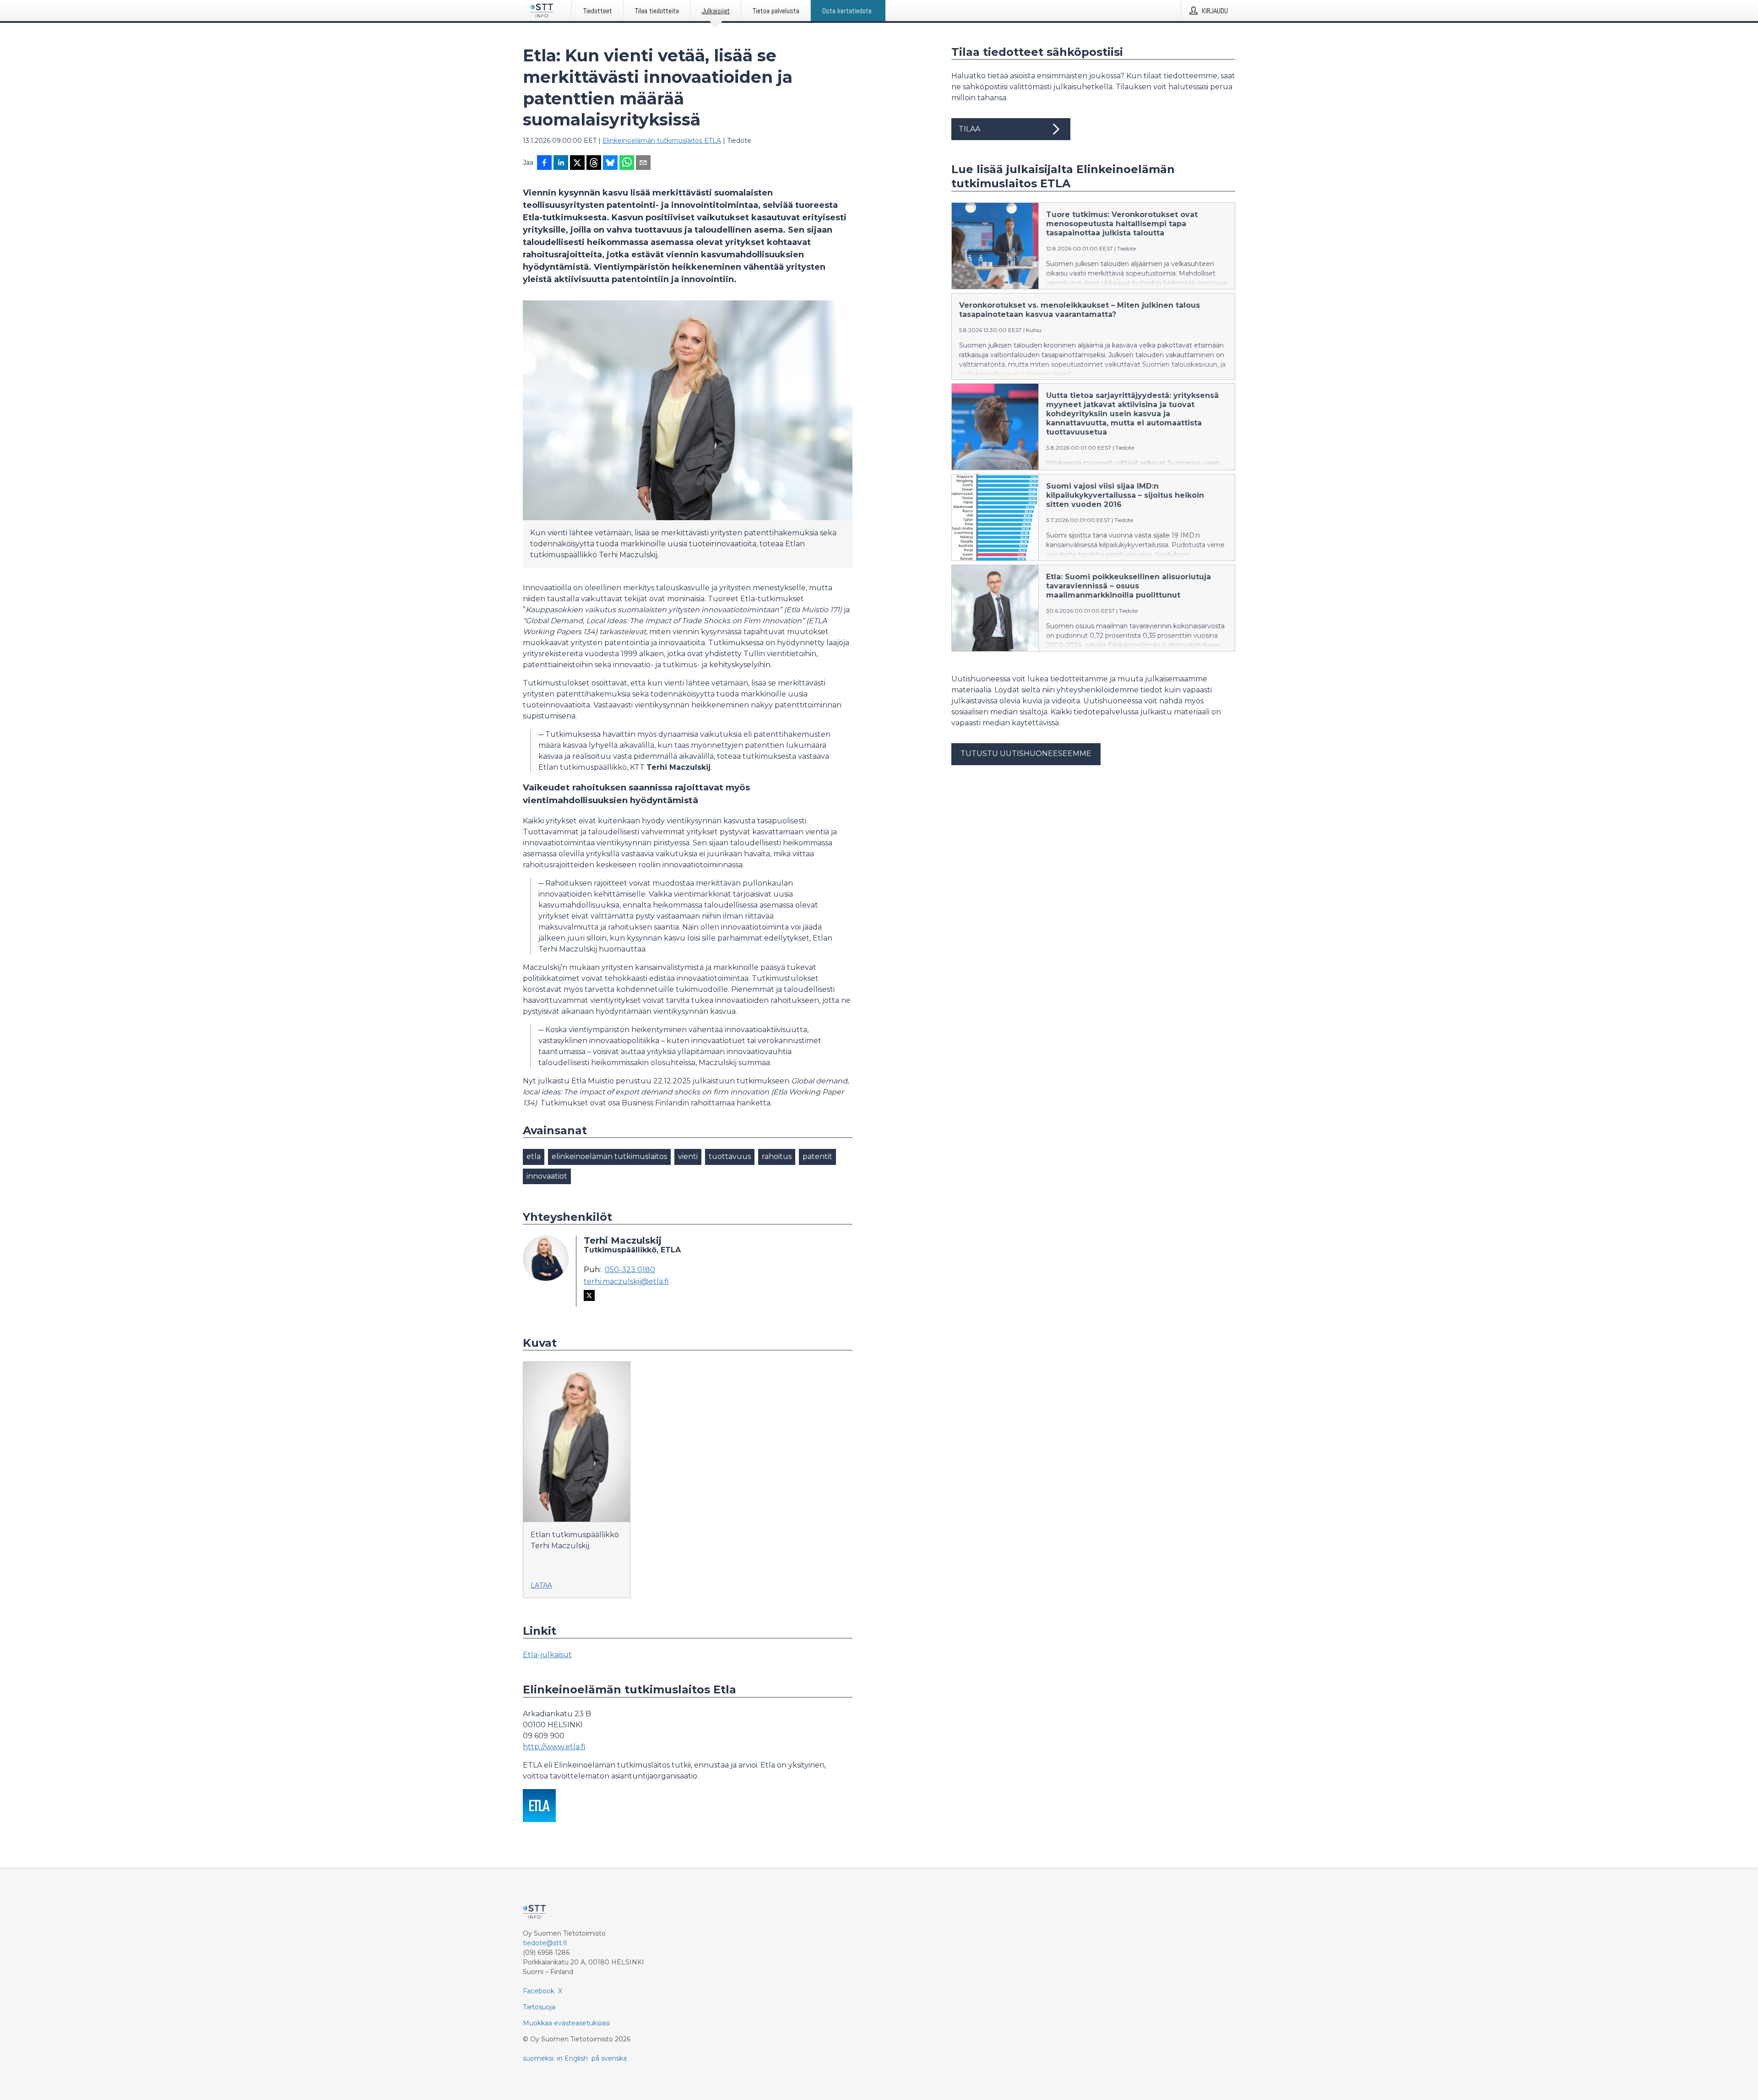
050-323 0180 (630, 1270)
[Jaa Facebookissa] (544, 163)
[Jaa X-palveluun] (577, 163)
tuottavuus (730, 1156)
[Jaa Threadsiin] (594, 163)
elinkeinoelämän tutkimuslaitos (609, 1156)
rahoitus (777, 1156)
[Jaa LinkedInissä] (561, 163)
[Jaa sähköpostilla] (643, 163)
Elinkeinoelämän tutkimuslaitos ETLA (662, 141)
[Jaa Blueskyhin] (610, 163)
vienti (688, 1156)
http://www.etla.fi (554, 1747)
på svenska (609, 2058)
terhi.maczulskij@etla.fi (626, 1282)
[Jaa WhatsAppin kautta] (627, 163)
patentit (817, 1156)
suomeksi (538, 2058)
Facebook (539, 1991)
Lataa (541, 1585)
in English (572, 2058)
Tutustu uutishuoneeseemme (1026, 753)
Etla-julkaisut (547, 1655)
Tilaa (969, 129)
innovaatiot (547, 1176)
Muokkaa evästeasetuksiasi (566, 2023)
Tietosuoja (539, 2007)
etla (534, 1156)
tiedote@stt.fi (545, 1943)
